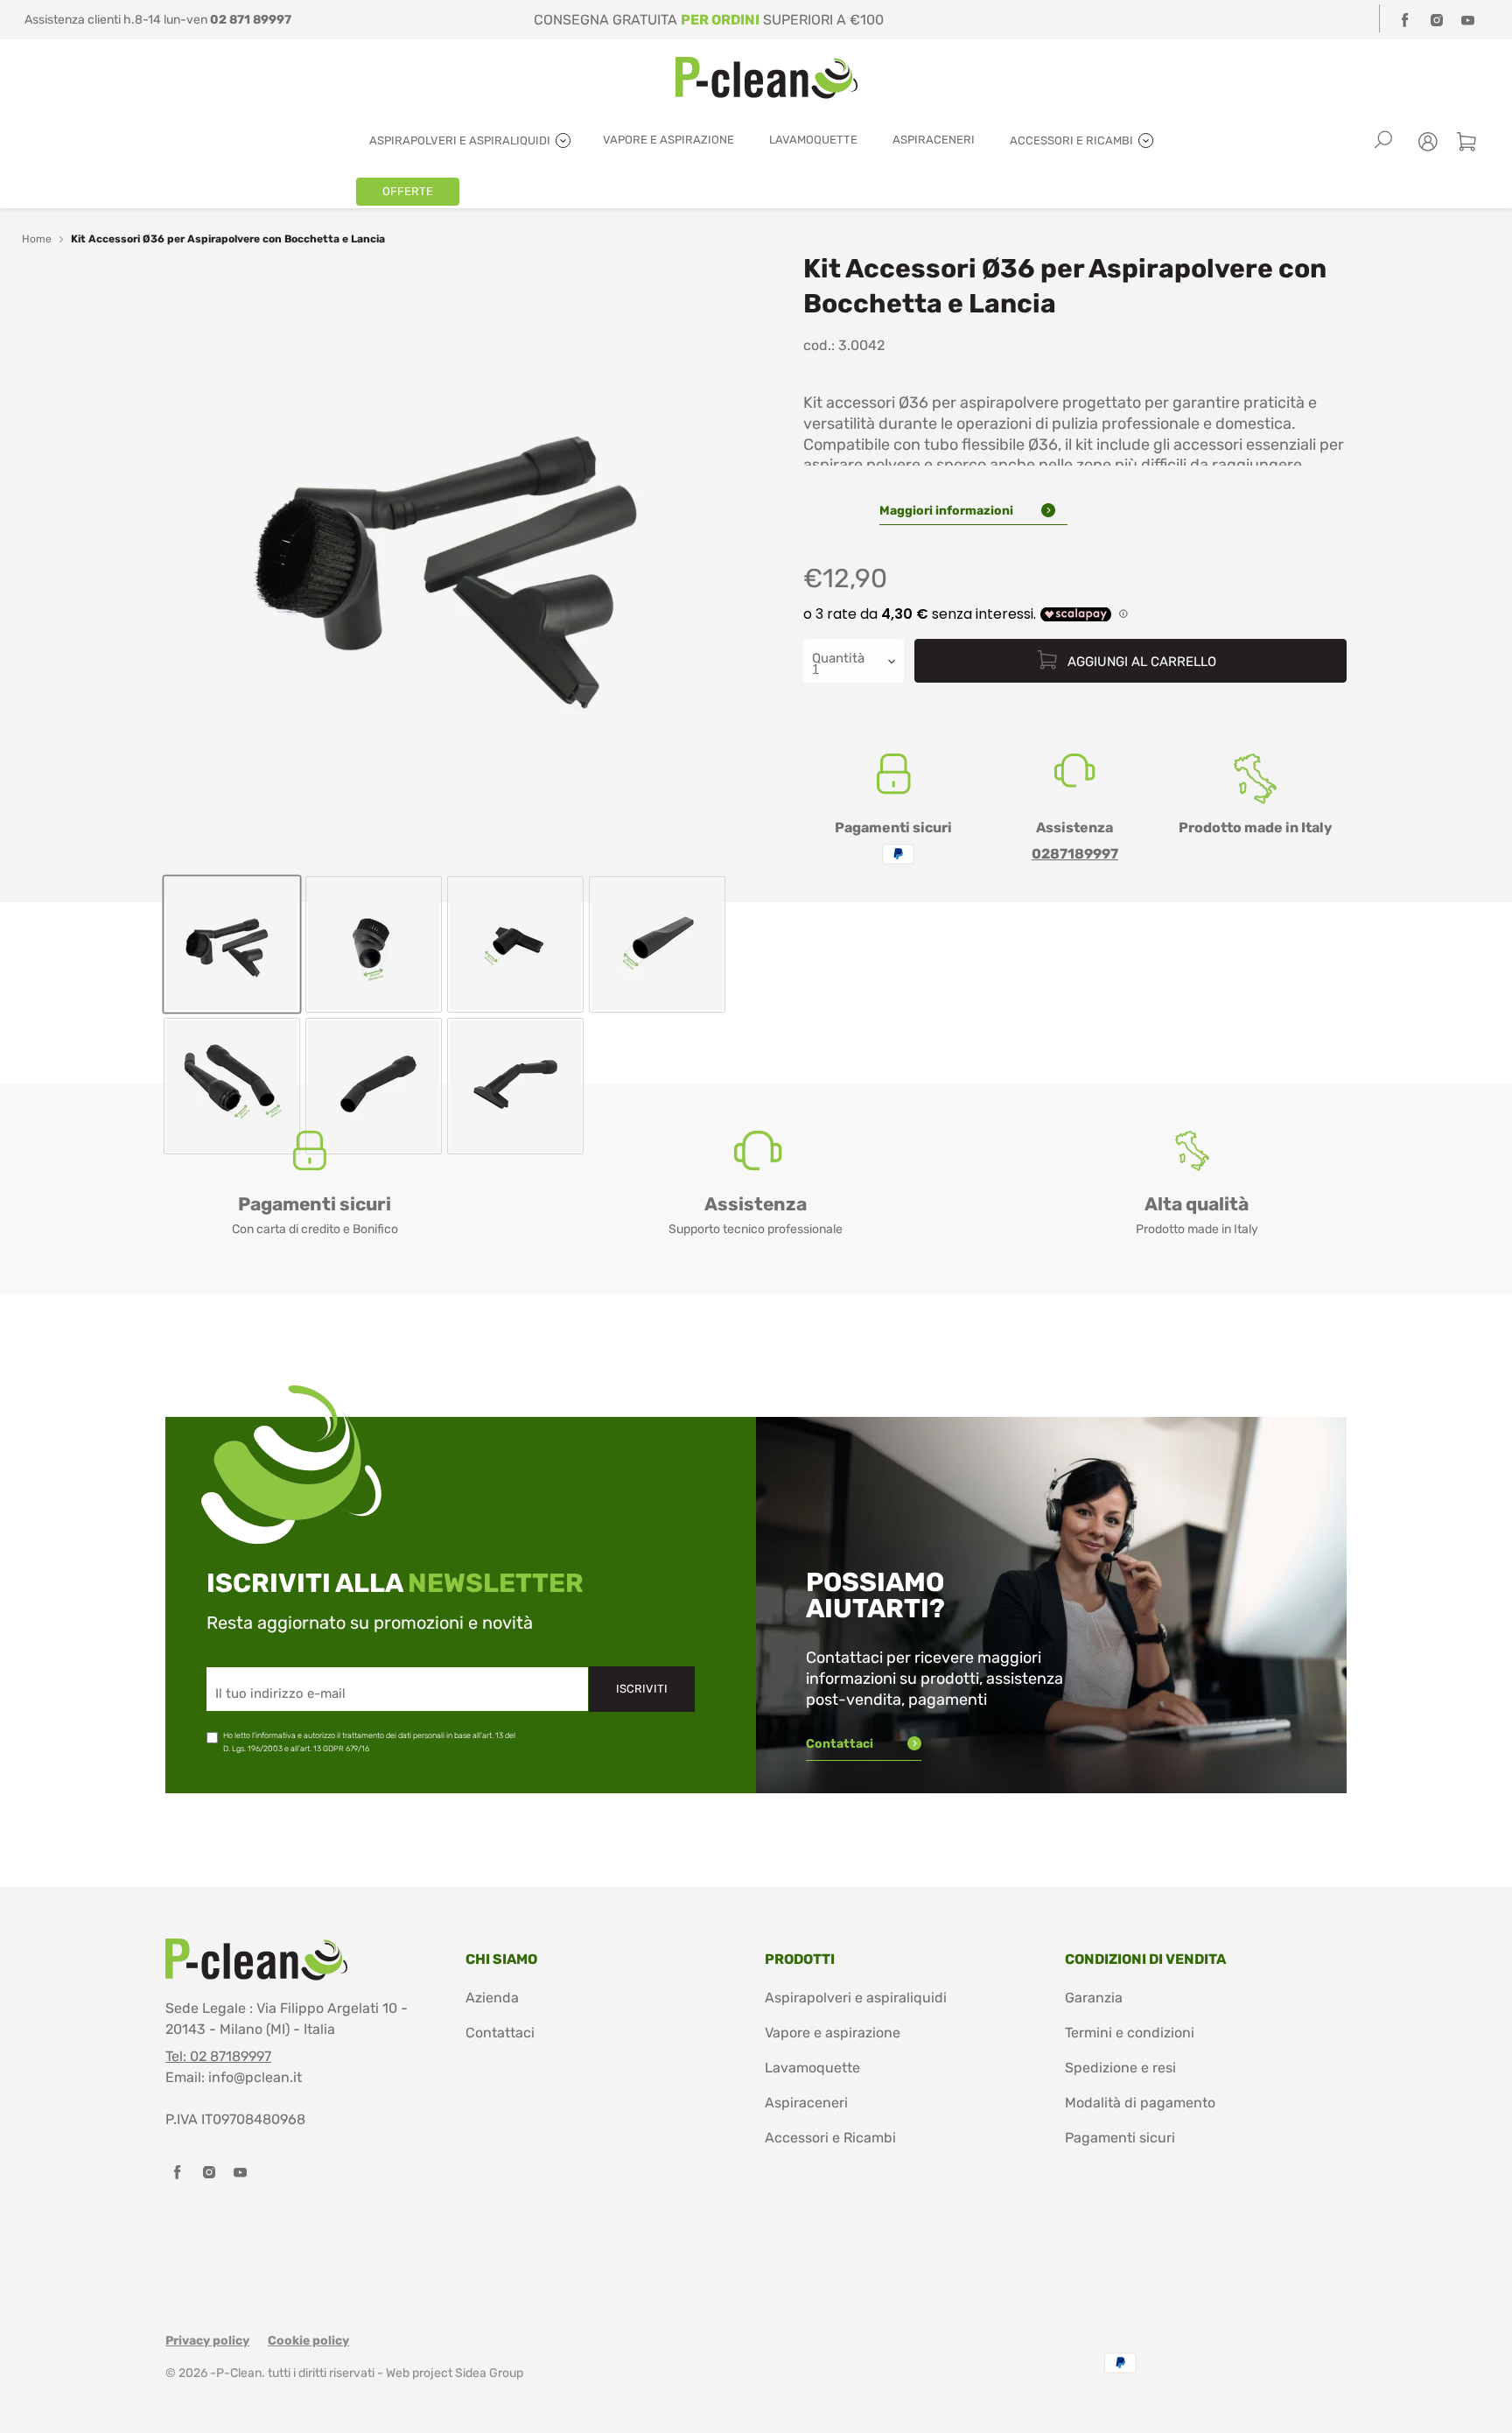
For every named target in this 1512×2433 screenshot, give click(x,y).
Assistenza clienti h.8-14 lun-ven (158, 20)
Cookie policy (308, 2341)
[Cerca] (1383, 140)
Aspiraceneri (806, 2103)
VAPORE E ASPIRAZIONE (668, 140)
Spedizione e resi (1120, 2068)
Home (37, 239)
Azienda (492, 1998)
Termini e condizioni (1130, 2033)
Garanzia (1094, 1998)
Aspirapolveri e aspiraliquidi (856, 1998)
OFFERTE (408, 191)
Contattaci (841, 1744)
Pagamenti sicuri (1120, 2138)
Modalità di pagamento (1140, 2103)
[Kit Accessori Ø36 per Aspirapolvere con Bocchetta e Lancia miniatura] (232, 944)
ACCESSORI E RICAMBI (1073, 140)
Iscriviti (642, 1689)
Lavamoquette (812, 2068)
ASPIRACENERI (934, 140)
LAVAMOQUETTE (813, 140)
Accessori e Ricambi (830, 2138)
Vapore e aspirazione (833, 2033)
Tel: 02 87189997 (218, 2056)
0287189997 (1075, 854)
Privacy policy (207, 2341)
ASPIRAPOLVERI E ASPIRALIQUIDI (461, 140)
